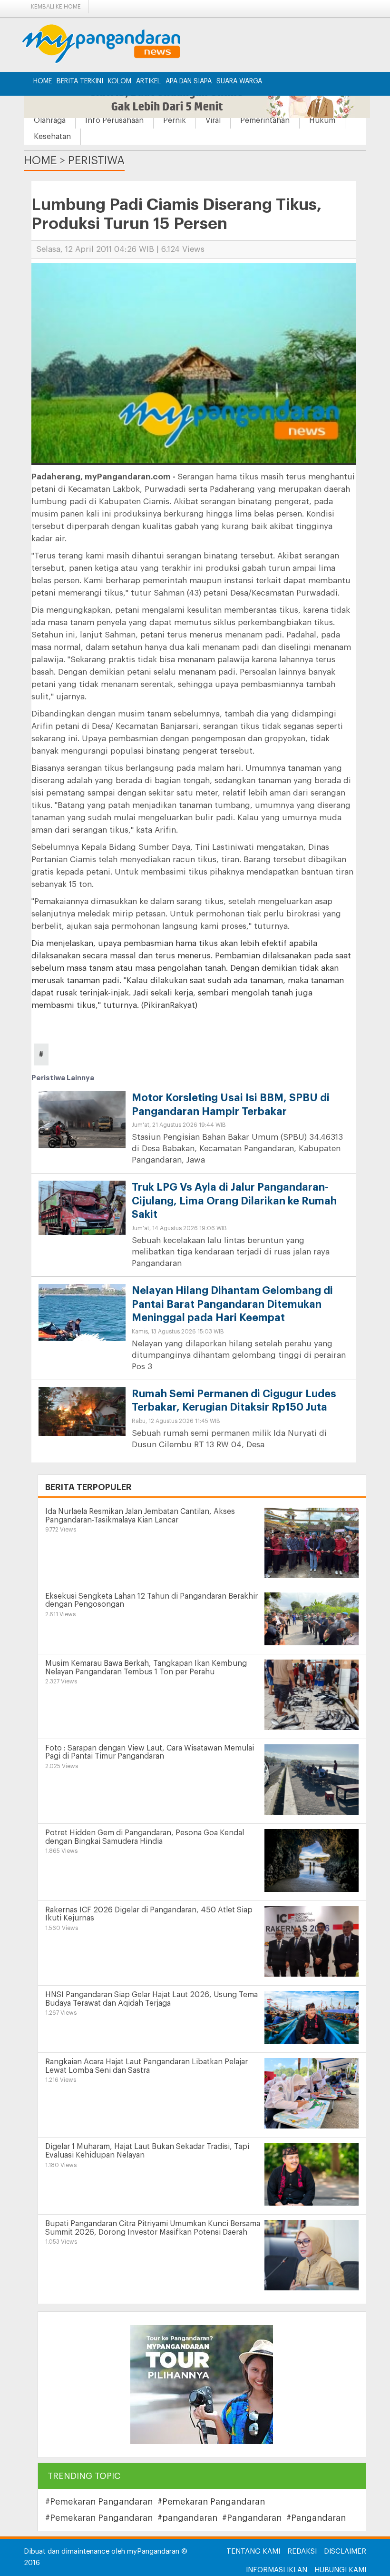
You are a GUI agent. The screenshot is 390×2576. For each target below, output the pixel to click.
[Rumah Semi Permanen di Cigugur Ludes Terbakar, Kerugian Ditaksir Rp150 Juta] (82, 1411)
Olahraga (50, 120)
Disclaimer (345, 2551)
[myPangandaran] (112, 44)
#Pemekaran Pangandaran (99, 2502)
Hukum (322, 120)
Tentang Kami (253, 2551)
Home (43, 81)
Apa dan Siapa (189, 81)
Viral (213, 120)
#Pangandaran (252, 2518)
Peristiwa (96, 160)
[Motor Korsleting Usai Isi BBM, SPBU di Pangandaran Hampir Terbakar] (82, 1123)
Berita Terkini (80, 81)
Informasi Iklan (277, 2570)
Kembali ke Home (56, 7)
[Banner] (202, 2384)
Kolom (120, 81)
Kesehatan (52, 137)
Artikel (148, 81)
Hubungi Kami (340, 2570)
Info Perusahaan (114, 120)
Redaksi (302, 2551)
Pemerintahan (265, 120)
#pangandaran (187, 2518)
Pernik (175, 120)
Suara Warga (239, 81)
